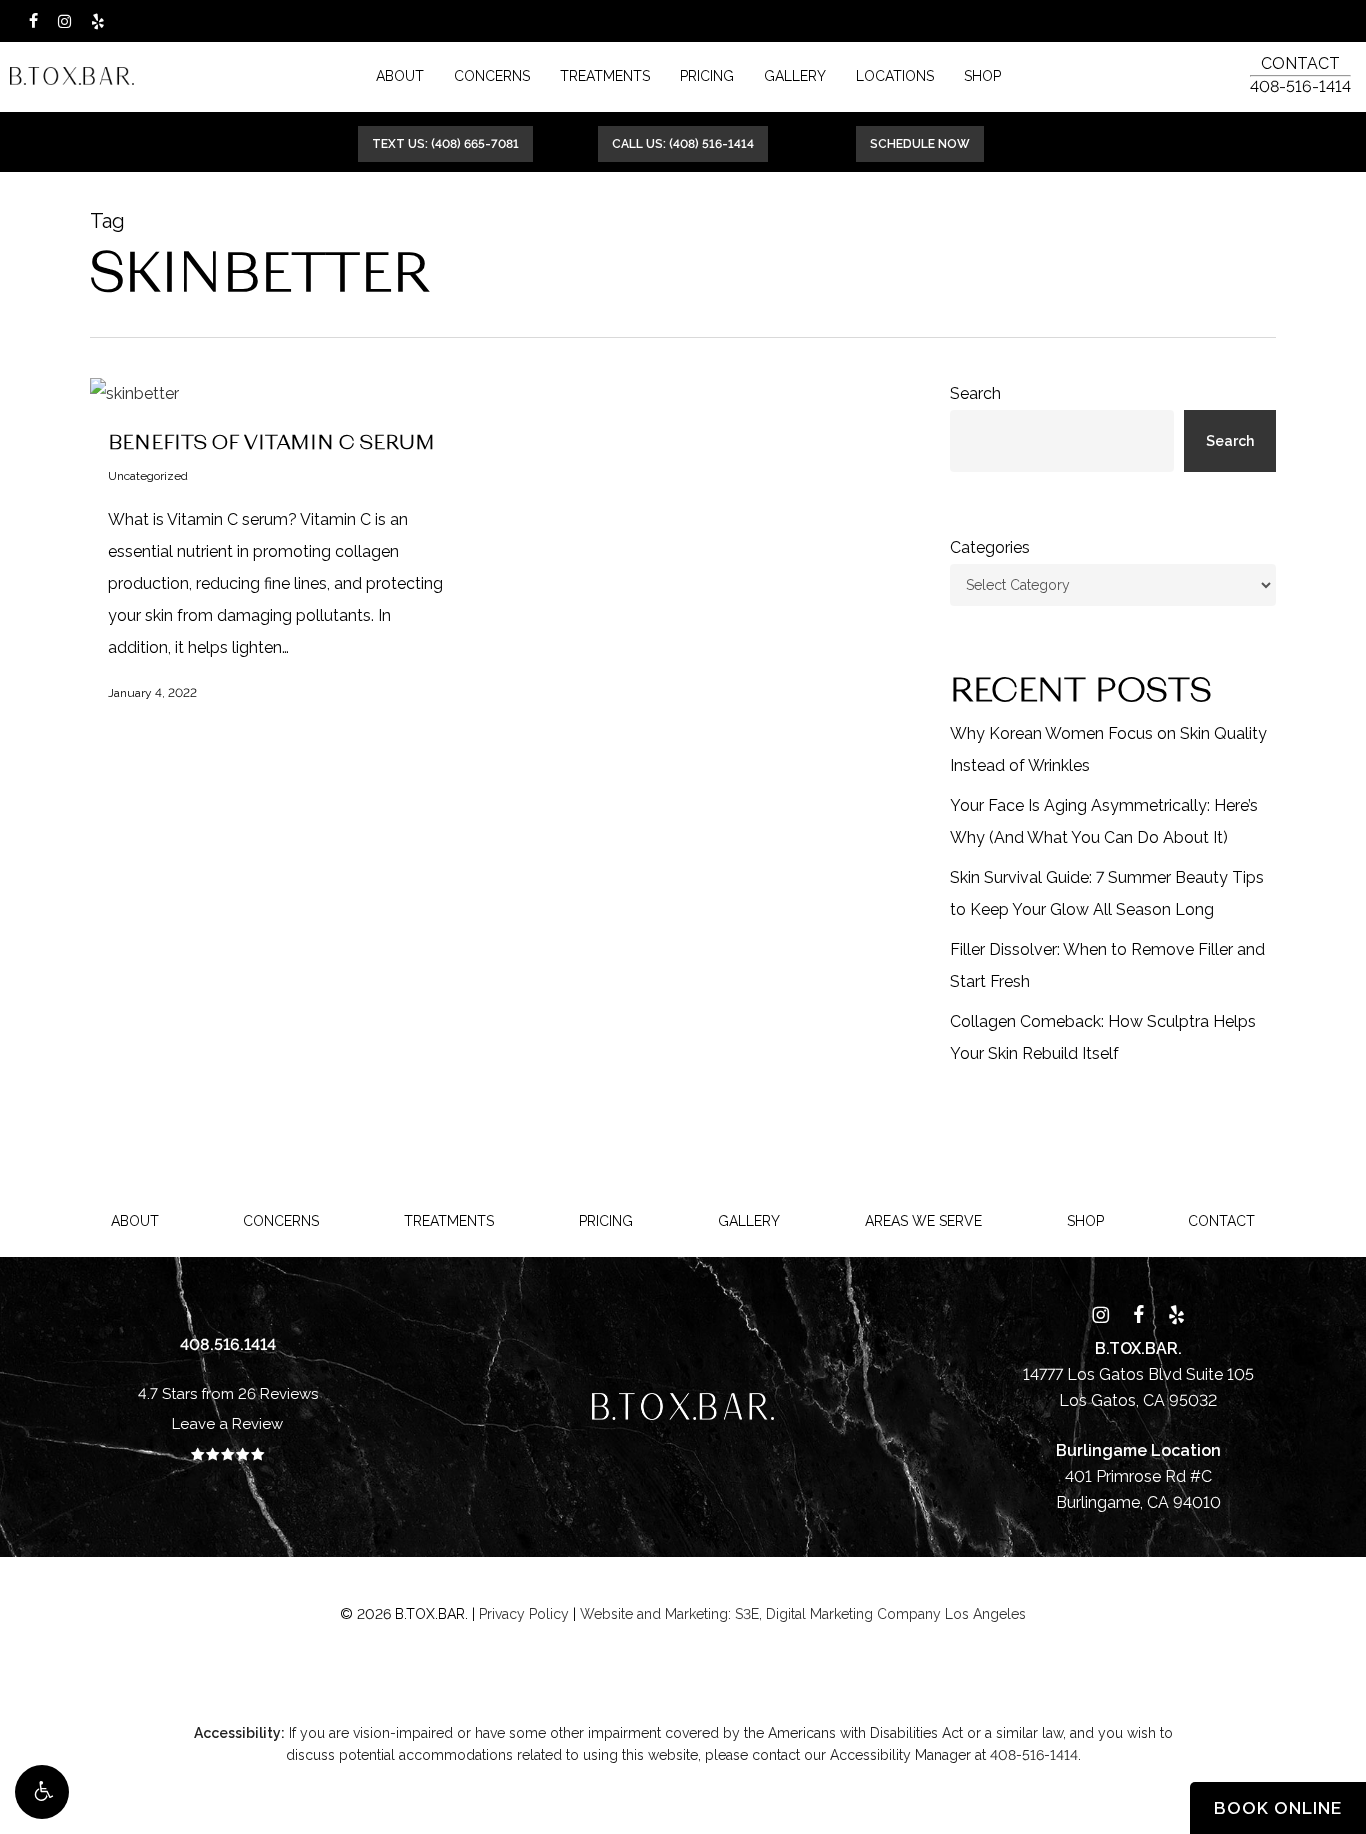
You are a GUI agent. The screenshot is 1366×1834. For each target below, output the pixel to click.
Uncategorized (148, 476)
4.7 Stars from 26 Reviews (228, 1394)
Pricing (606, 1221)
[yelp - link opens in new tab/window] (97, 21)
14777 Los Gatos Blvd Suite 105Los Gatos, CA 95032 (1138, 1374)
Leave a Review (227, 1424)
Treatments (449, 1221)
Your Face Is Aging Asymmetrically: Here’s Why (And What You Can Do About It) (1104, 821)
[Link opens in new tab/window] (1100, 1314)
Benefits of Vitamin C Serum (271, 441)
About (135, 1221)
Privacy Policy (524, 1614)
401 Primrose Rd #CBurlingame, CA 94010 (1138, 1476)
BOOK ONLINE (1278, 1808)
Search (975, 393)
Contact (1221, 1221)
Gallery (749, 1221)
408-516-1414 (1300, 86)
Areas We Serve (923, 1221)
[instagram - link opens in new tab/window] (64, 21)
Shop (1085, 1221)
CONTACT (1300, 63)
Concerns (281, 1221)
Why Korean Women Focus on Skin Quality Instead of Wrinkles (1108, 749)
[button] (42, 1792)
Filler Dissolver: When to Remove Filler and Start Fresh (1107, 965)
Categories (990, 547)
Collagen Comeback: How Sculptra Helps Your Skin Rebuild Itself (1103, 1037)
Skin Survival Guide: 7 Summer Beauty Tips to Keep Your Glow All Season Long (1107, 893)
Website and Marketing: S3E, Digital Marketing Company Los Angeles (803, 1614)
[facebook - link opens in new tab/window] (33, 21)
